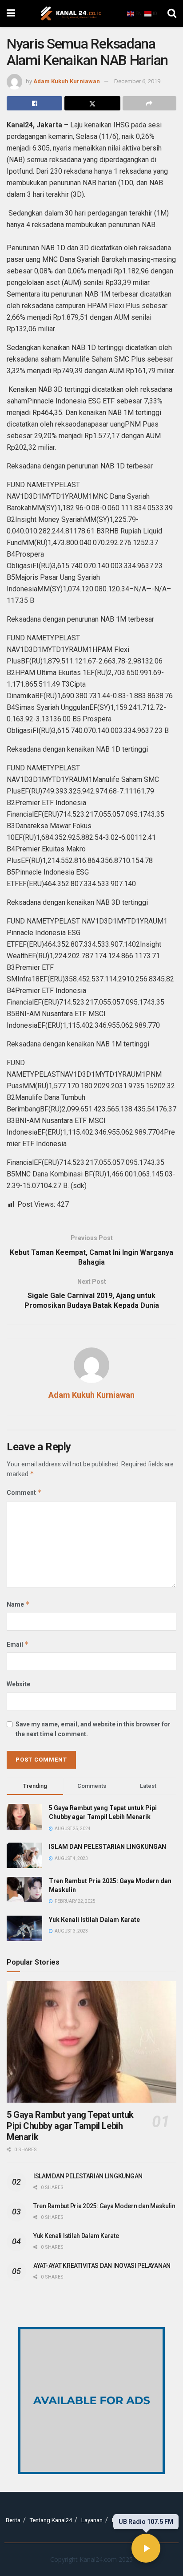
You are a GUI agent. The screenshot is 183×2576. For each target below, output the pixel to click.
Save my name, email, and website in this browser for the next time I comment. (93, 1729)
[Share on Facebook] (34, 103)
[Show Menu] (11, 13)
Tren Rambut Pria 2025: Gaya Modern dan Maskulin (104, 2206)
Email (18, 1644)
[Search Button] (172, 13)
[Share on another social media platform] (149, 103)
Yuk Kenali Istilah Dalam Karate (94, 1920)
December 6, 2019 (137, 81)
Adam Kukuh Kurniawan (67, 81)
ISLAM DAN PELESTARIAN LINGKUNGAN (107, 1847)
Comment (24, 1492)
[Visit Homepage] (71, 13)
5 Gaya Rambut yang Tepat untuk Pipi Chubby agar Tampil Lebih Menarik (70, 2126)
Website (18, 1684)
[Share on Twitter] (92, 103)
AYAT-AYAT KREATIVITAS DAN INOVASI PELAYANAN (102, 2266)
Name (18, 1604)
